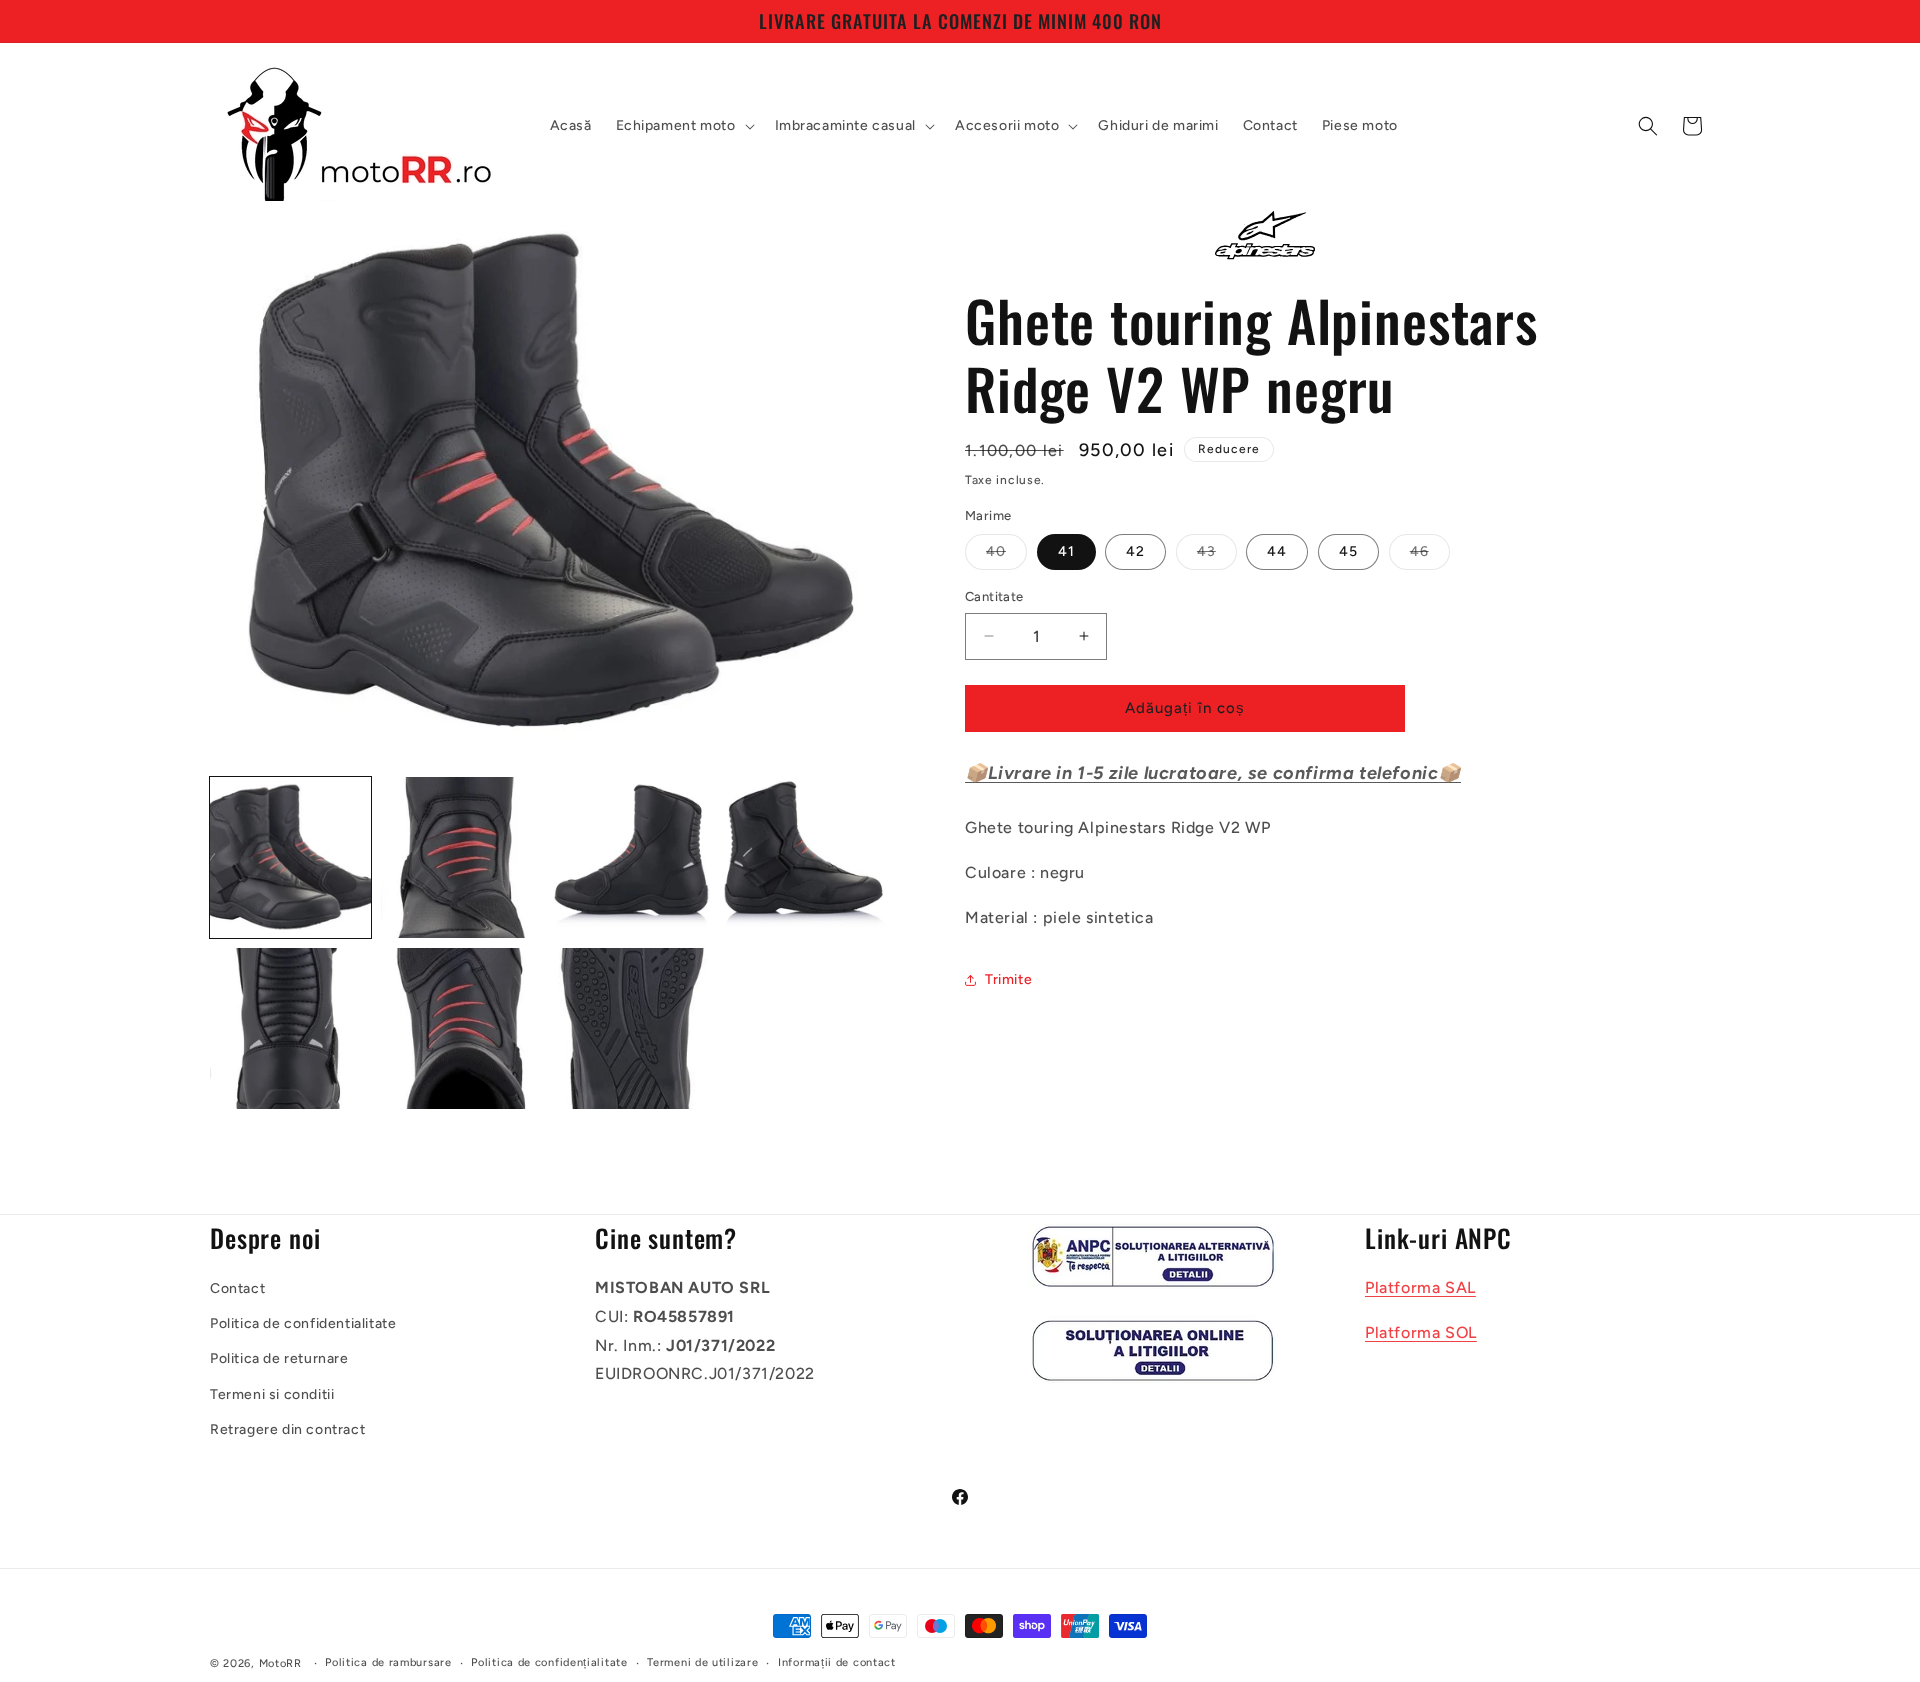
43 (1217, 556)
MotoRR (280, 1663)
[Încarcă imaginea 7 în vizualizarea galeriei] (633, 1028)
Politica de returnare (279, 1358)
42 (1135, 551)
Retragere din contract (287, 1428)
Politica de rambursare (388, 1662)
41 (1066, 551)
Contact (237, 1287)
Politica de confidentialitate (303, 1323)
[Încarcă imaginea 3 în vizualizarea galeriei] (633, 857)
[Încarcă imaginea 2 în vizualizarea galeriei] (461, 857)
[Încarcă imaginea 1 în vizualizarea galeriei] (290, 857)
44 (1277, 551)
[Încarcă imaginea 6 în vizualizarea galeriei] (461, 1028)
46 (1430, 556)
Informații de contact (837, 1662)
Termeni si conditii (272, 1393)
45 (1348, 551)
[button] (683, 126)
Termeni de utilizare (702, 1662)
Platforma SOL (1421, 1331)
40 (1006, 556)
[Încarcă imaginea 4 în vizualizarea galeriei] (804, 857)
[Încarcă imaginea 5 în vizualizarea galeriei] (290, 1028)
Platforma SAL (1420, 1286)
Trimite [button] (1008, 979)
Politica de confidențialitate (549, 1662)
